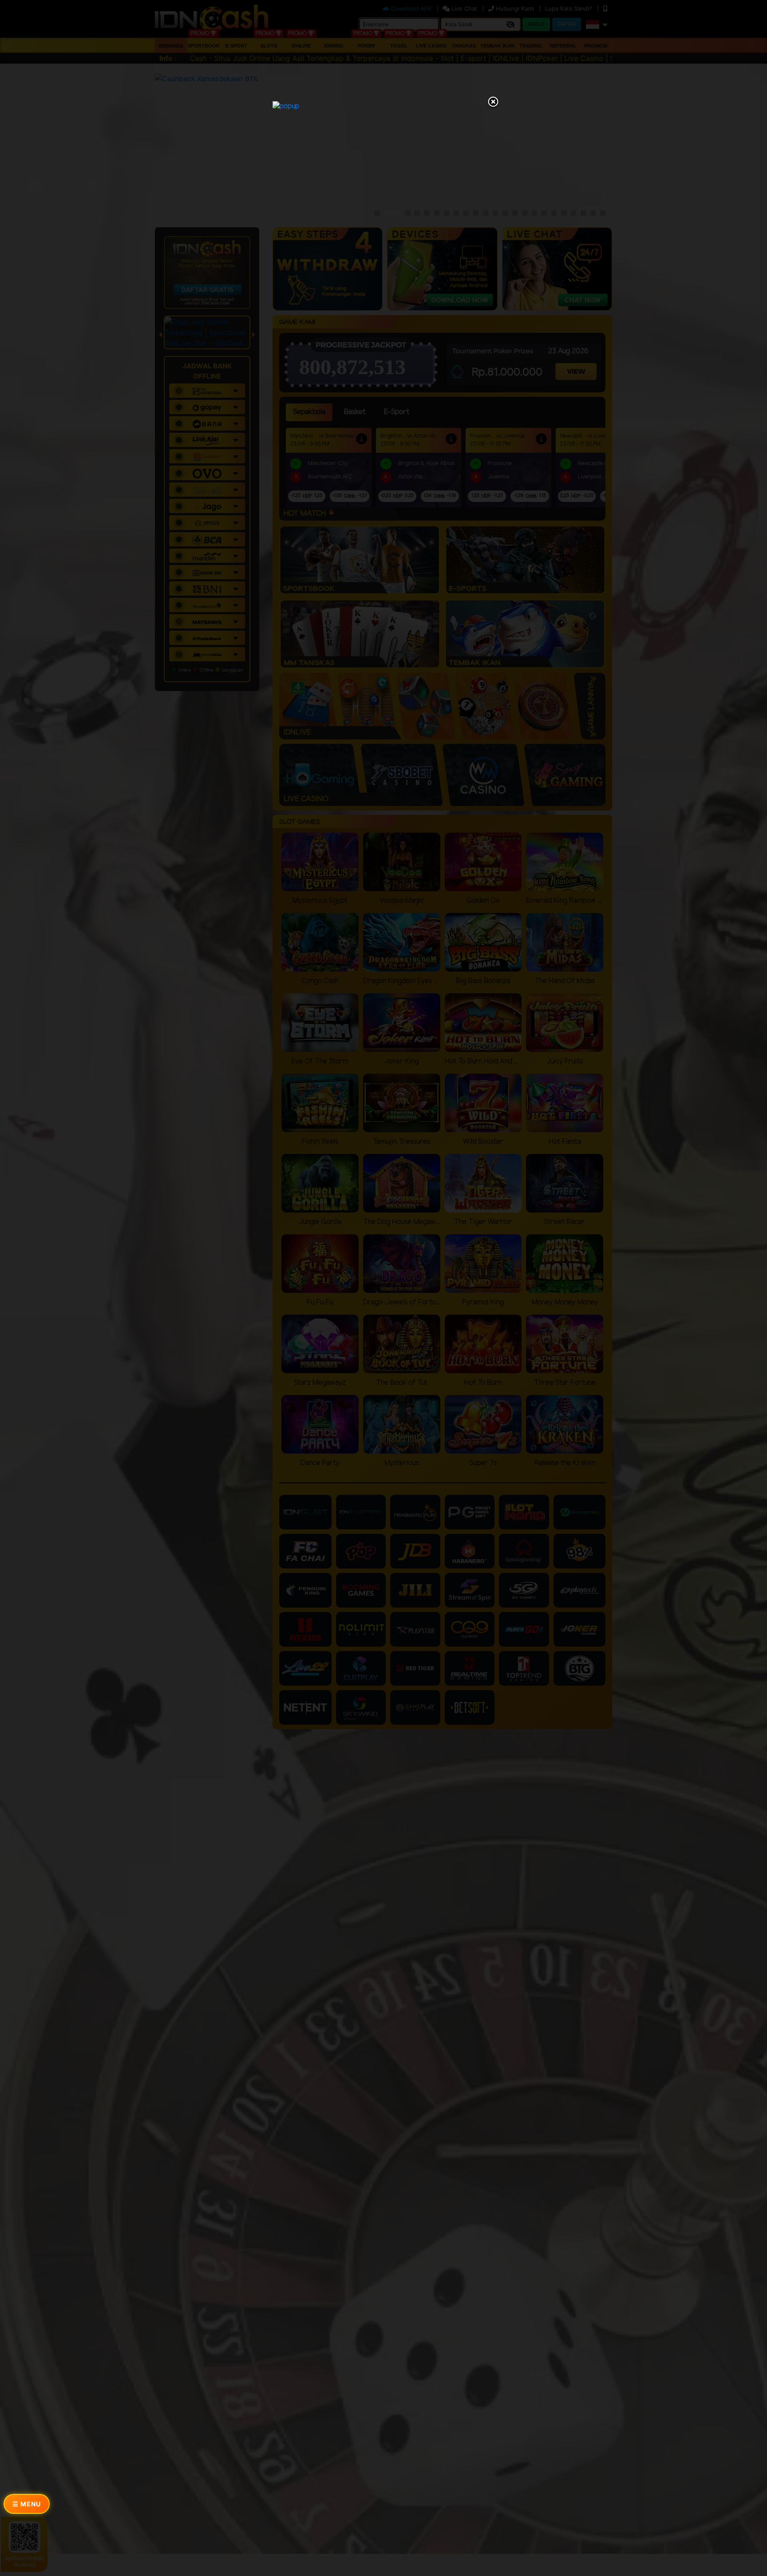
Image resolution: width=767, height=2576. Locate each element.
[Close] (493, 103)
